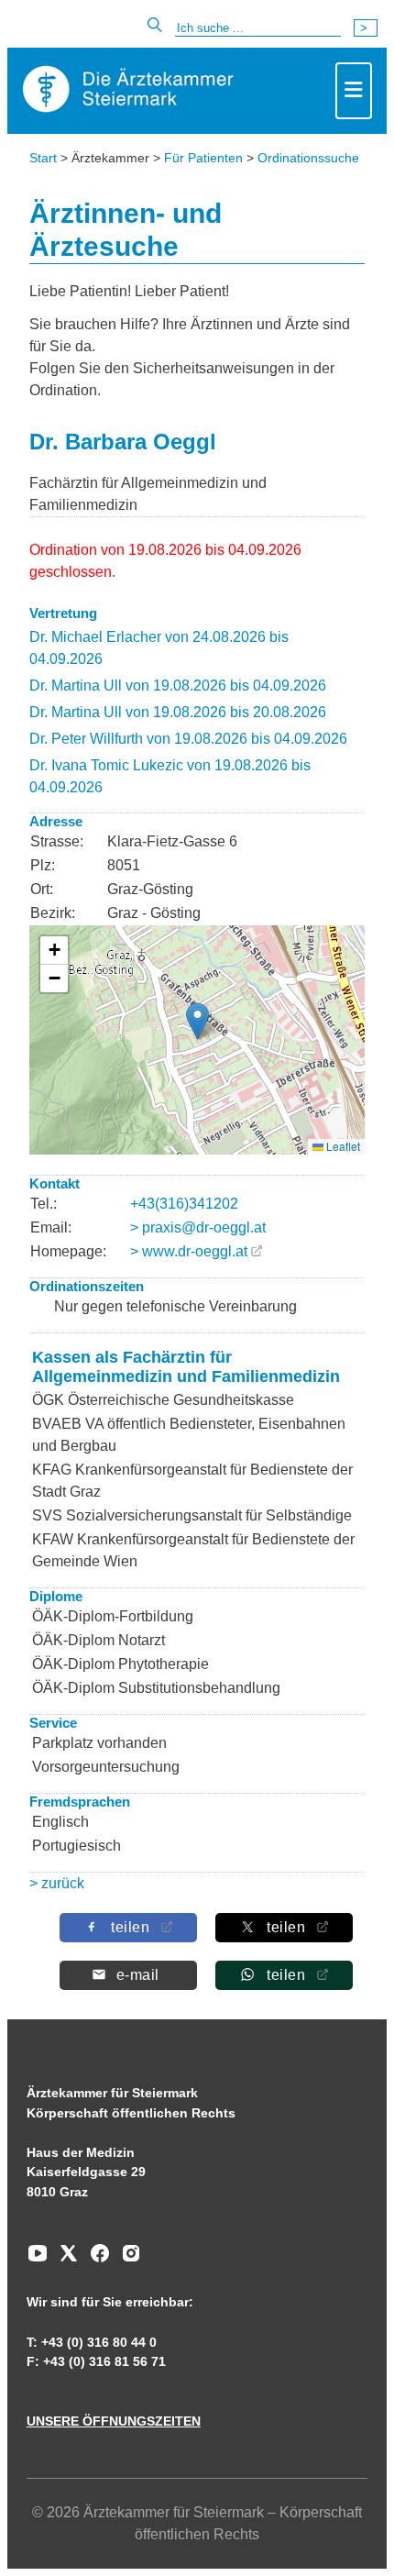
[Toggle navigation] (354, 91)
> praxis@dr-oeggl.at (198, 1227)
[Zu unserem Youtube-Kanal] (38, 2260)
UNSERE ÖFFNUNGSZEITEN (114, 2421)
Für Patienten (203, 158)
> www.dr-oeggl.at (189, 1251)
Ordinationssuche (308, 158)
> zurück (57, 1883)
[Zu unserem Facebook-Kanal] (95, 2260)
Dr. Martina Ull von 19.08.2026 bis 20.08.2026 (178, 712)
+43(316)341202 (184, 1204)
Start (43, 158)
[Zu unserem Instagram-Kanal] (126, 2260)
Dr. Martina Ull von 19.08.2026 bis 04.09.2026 (178, 685)
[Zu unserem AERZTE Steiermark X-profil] (64, 2260)
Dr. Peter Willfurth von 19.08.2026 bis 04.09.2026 (188, 739)
